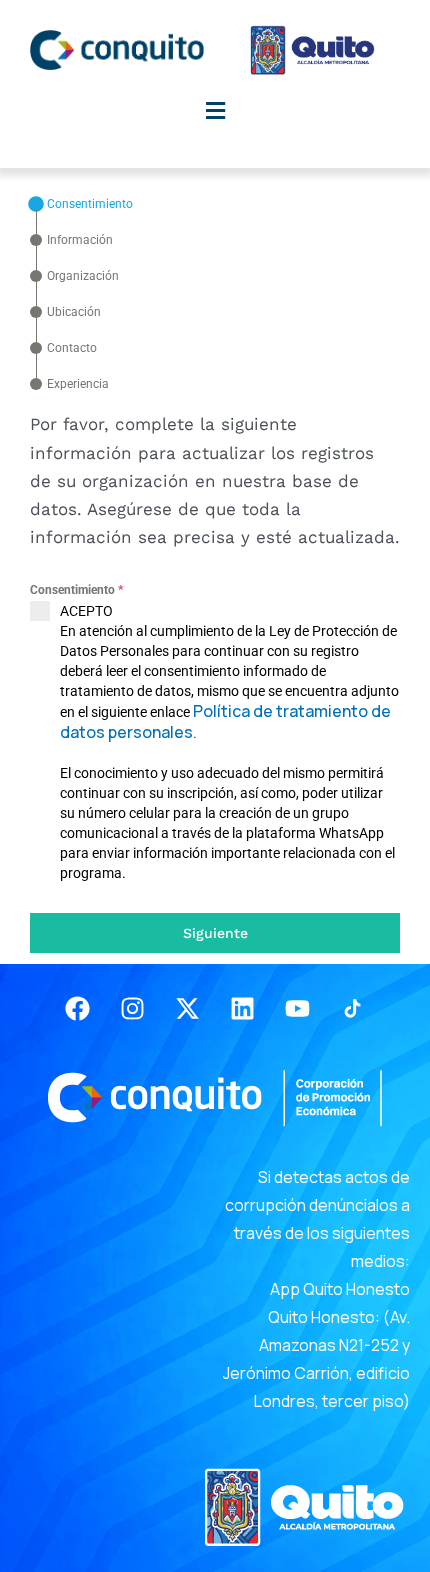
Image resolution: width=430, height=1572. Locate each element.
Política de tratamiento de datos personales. (225, 721)
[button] (215, 110)
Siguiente (215, 933)
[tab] (81, 204)
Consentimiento (76, 590)
